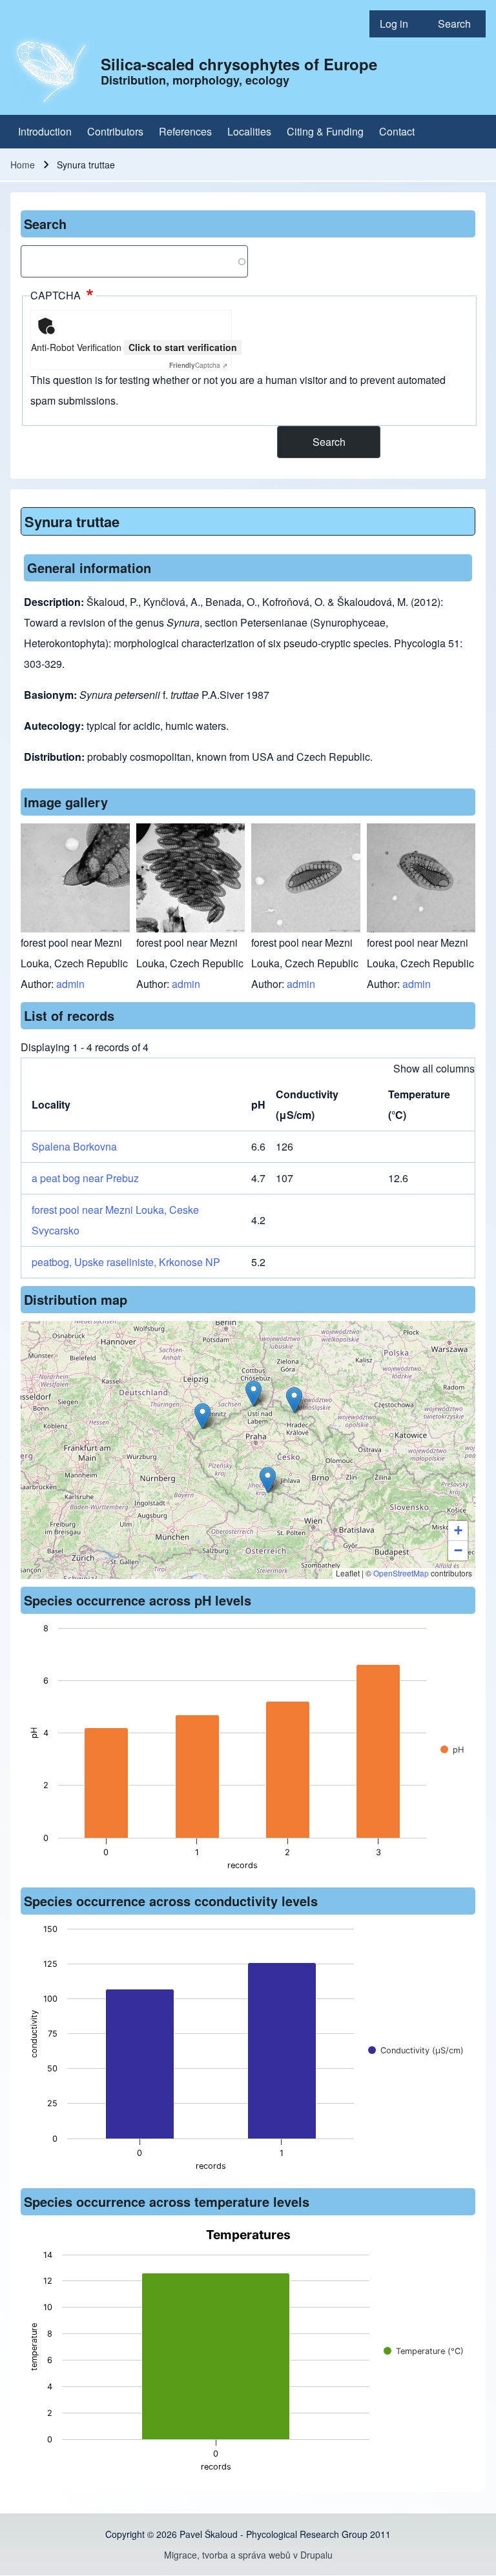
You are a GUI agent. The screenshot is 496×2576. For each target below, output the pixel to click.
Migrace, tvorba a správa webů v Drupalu (248, 2555)
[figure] (248, 1751)
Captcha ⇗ (198, 365)
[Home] (52, 71)
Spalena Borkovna (74, 1146)
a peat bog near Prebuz (85, 1178)
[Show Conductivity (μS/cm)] (416, 2050)
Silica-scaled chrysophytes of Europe (239, 64)
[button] (268, 1480)
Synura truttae (72, 521)
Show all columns (434, 1068)
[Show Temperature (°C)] (424, 2351)
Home (23, 165)
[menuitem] (398, 24)
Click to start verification (183, 347)
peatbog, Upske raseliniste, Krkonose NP (126, 1262)
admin (70, 984)
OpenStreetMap (401, 1573)
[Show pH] (452, 1750)
